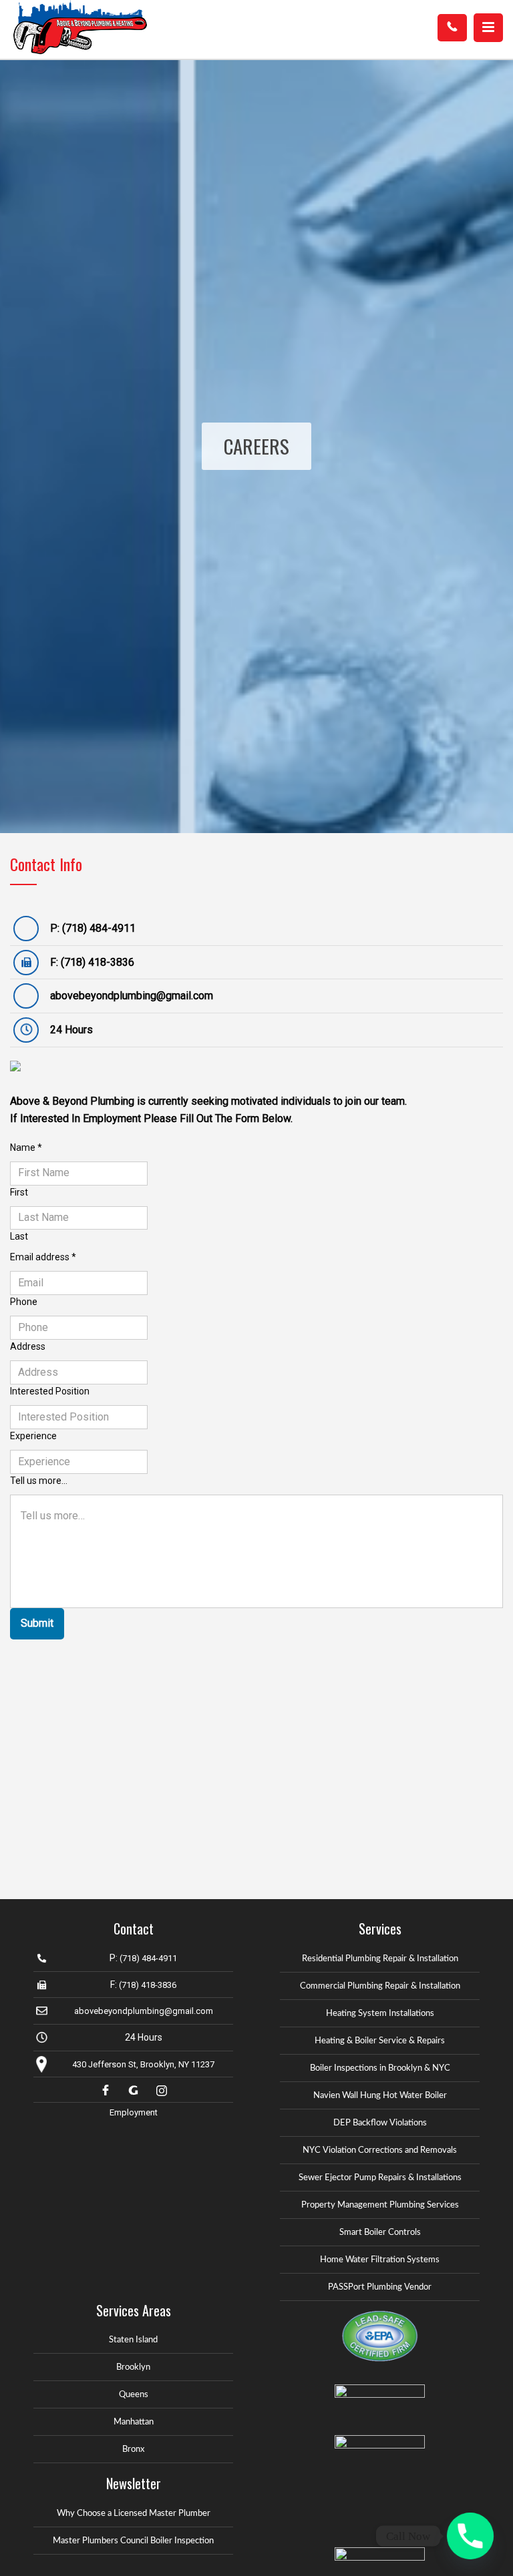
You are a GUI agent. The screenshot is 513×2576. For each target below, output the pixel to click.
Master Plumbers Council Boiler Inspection (133, 2541)
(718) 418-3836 (98, 962)
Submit (37, 1623)
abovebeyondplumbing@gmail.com (132, 996)
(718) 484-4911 (99, 928)
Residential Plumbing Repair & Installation (380, 1959)
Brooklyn (133, 2367)
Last (19, 1236)
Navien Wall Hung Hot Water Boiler (380, 2096)
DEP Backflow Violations (380, 2123)
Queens (134, 2395)
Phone (24, 1302)
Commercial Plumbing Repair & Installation (380, 1986)
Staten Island (133, 2340)
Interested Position (50, 1391)
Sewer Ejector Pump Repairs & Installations (380, 2178)
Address (28, 1346)
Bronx (133, 2450)
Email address (43, 1257)
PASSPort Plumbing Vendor (380, 2287)
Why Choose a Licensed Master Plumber (134, 2514)
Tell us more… (39, 1481)
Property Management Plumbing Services (380, 2205)
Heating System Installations (380, 2014)
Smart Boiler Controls (380, 2233)
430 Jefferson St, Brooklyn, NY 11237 (143, 2064)
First (19, 1192)
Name (26, 1147)
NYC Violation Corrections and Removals (380, 2150)
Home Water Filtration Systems (380, 2260)
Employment (134, 2112)
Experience (33, 1436)
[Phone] (470, 2536)
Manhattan (134, 2422)
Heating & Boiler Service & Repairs (380, 2041)
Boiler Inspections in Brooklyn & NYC (380, 2068)
